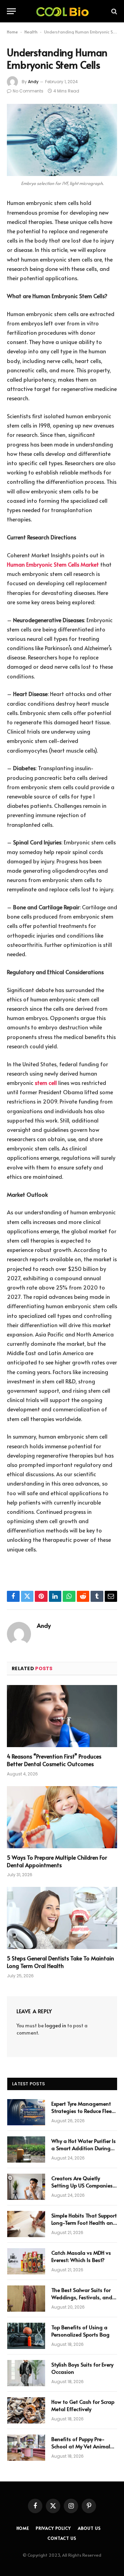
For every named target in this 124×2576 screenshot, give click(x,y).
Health (31, 32)
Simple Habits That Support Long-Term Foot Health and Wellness (84, 2223)
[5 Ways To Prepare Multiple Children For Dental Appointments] (62, 1817)
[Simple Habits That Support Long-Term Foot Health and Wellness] (26, 2224)
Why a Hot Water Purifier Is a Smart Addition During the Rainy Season (84, 2148)
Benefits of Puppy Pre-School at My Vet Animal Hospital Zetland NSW (81, 2446)
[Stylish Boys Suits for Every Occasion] (26, 2373)
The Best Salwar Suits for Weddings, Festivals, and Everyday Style (82, 2297)
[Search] (113, 11)
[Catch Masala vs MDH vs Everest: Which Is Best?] (26, 2261)
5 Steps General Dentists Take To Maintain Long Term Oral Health (60, 1962)
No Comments (28, 91)
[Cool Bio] (62, 11)
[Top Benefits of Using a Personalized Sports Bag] (26, 2336)
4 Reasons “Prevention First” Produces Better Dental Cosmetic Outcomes (54, 1760)
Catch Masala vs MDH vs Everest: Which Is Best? (81, 2256)
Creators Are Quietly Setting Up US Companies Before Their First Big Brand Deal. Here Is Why (84, 2189)
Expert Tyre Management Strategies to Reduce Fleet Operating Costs (82, 2111)
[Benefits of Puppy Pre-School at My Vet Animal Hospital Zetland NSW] (26, 2448)
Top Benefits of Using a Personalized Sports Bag (80, 2331)
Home (12, 32)
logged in (55, 2025)
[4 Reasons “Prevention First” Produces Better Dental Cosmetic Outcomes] (62, 1716)
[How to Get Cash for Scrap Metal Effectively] (26, 2410)
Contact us (62, 2538)
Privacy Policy (53, 2528)
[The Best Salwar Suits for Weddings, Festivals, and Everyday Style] (26, 2299)
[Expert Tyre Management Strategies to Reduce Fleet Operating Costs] (26, 2112)
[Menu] (11, 11)
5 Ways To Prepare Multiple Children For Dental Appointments (57, 1861)
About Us (89, 2528)
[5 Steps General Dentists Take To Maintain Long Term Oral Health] (62, 1918)
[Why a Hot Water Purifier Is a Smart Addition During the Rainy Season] (26, 2149)
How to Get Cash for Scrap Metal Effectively (83, 2405)
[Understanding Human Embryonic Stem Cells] (62, 140)
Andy (33, 82)
